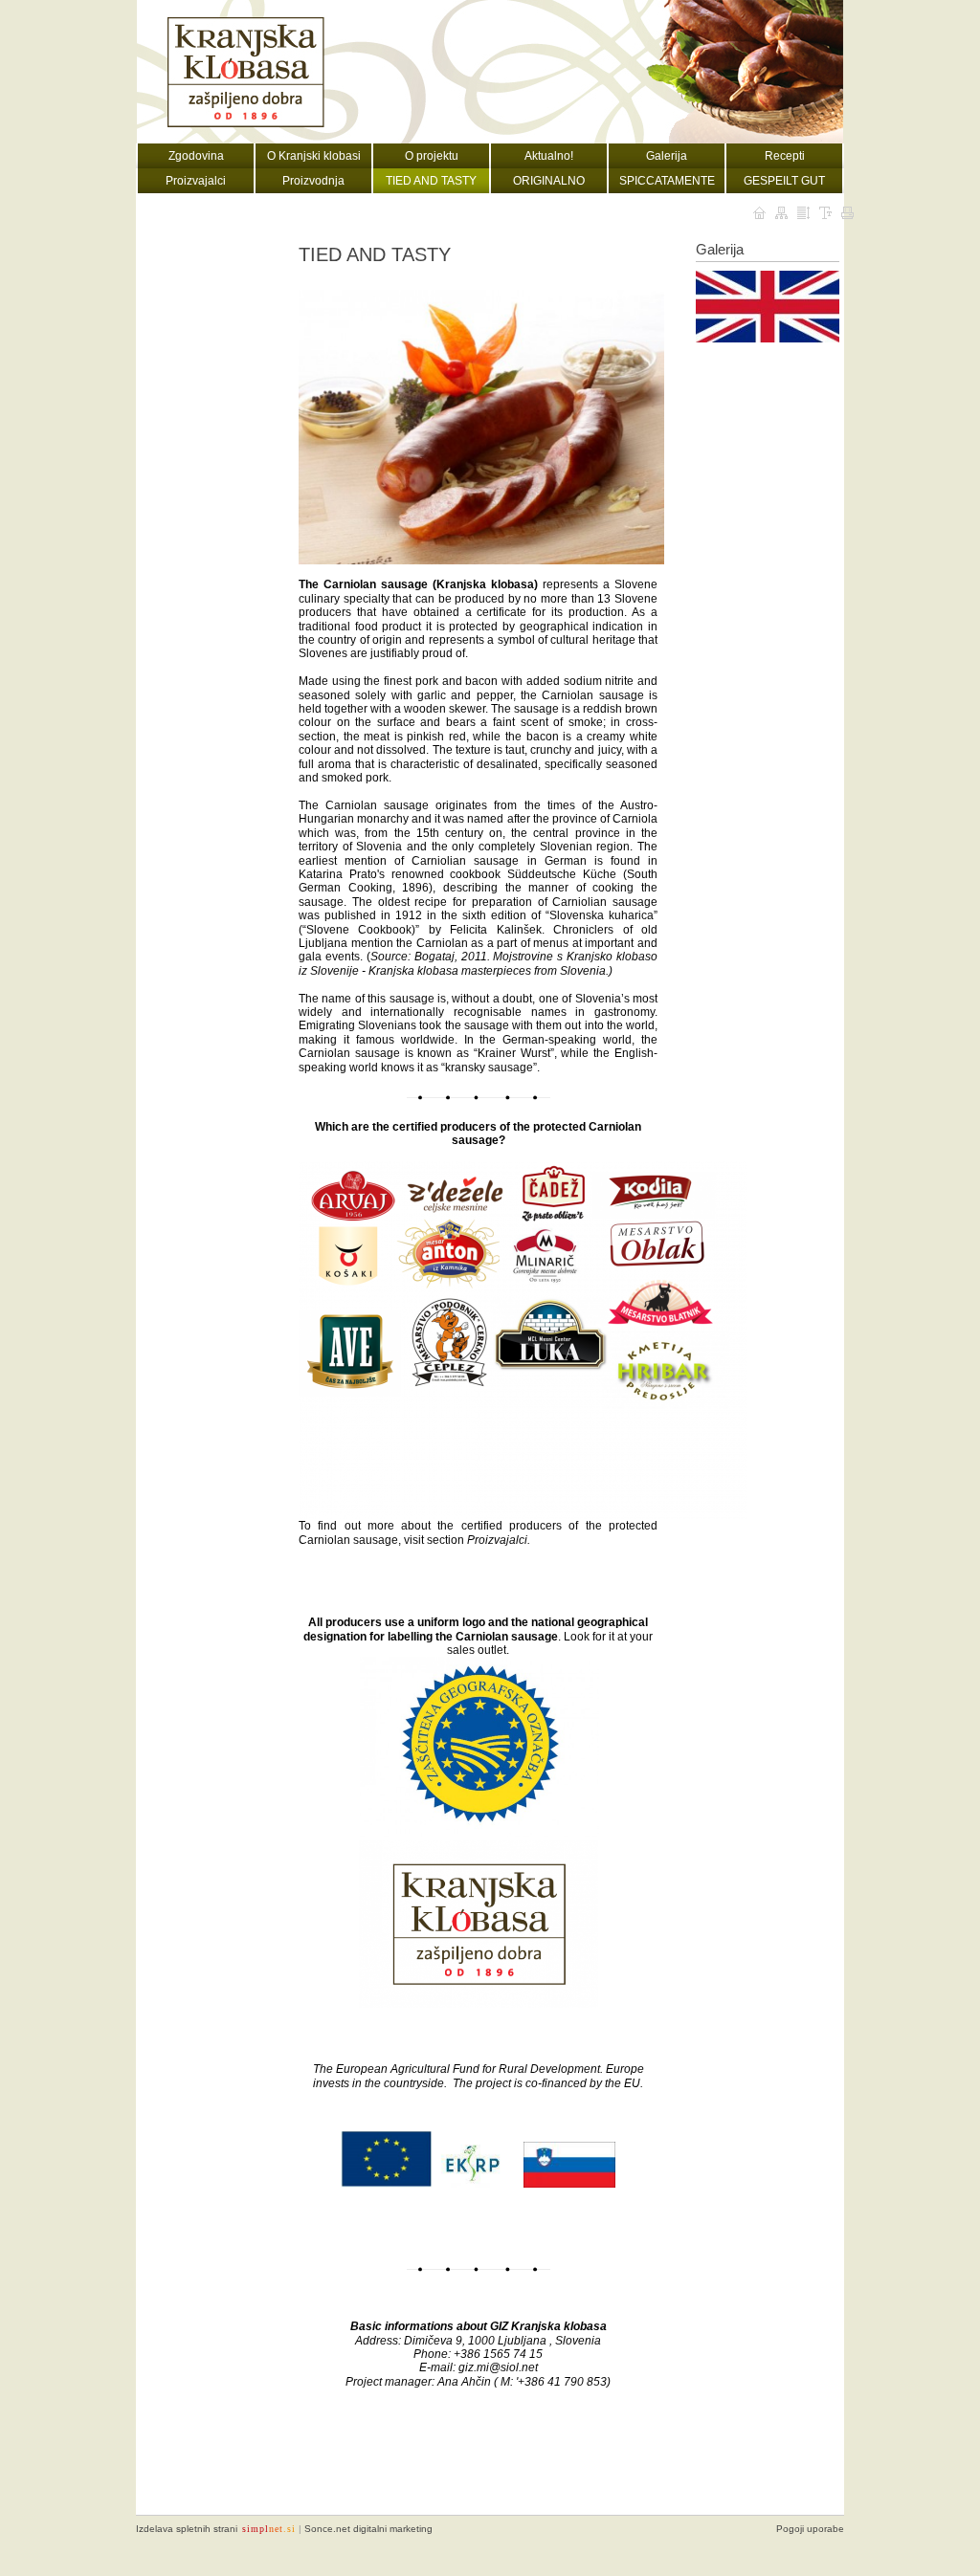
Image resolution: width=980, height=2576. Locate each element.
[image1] (768, 307)
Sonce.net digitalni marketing (368, 2529)
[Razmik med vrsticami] (803, 213)
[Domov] (759, 213)
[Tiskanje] (847, 213)
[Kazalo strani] (781, 213)
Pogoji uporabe (810, 2529)
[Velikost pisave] (825, 213)
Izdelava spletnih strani (187, 2529)
